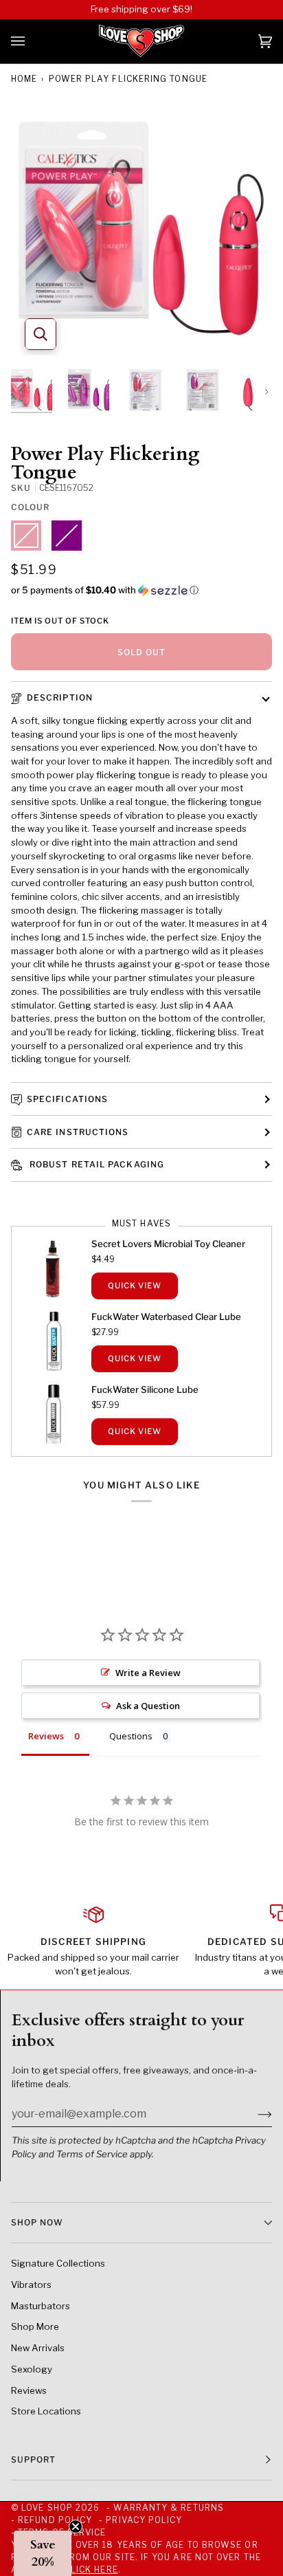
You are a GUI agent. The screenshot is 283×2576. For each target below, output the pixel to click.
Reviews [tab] (46, 1736)
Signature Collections (58, 2263)
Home (24, 79)
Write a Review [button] (148, 1673)
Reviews (29, 2390)
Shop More (35, 2326)
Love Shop (47, 2508)
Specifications (67, 1099)
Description (60, 697)
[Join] (254, 2113)
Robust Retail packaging (95, 1164)
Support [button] (34, 2459)
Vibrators (31, 2285)
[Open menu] (32, 41)
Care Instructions (78, 1132)
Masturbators (41, 2306)
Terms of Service (92, 2154)
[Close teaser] (76, 2527)
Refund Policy (55, 2520)
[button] (141, 590)
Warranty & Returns (168, 2508)
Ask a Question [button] (148, 1706)
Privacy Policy (144, 2520)
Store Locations (46, 2411)
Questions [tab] (131, 1736)
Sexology (32, 2369)
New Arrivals (38, 2348)
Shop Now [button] (37, 2222)
